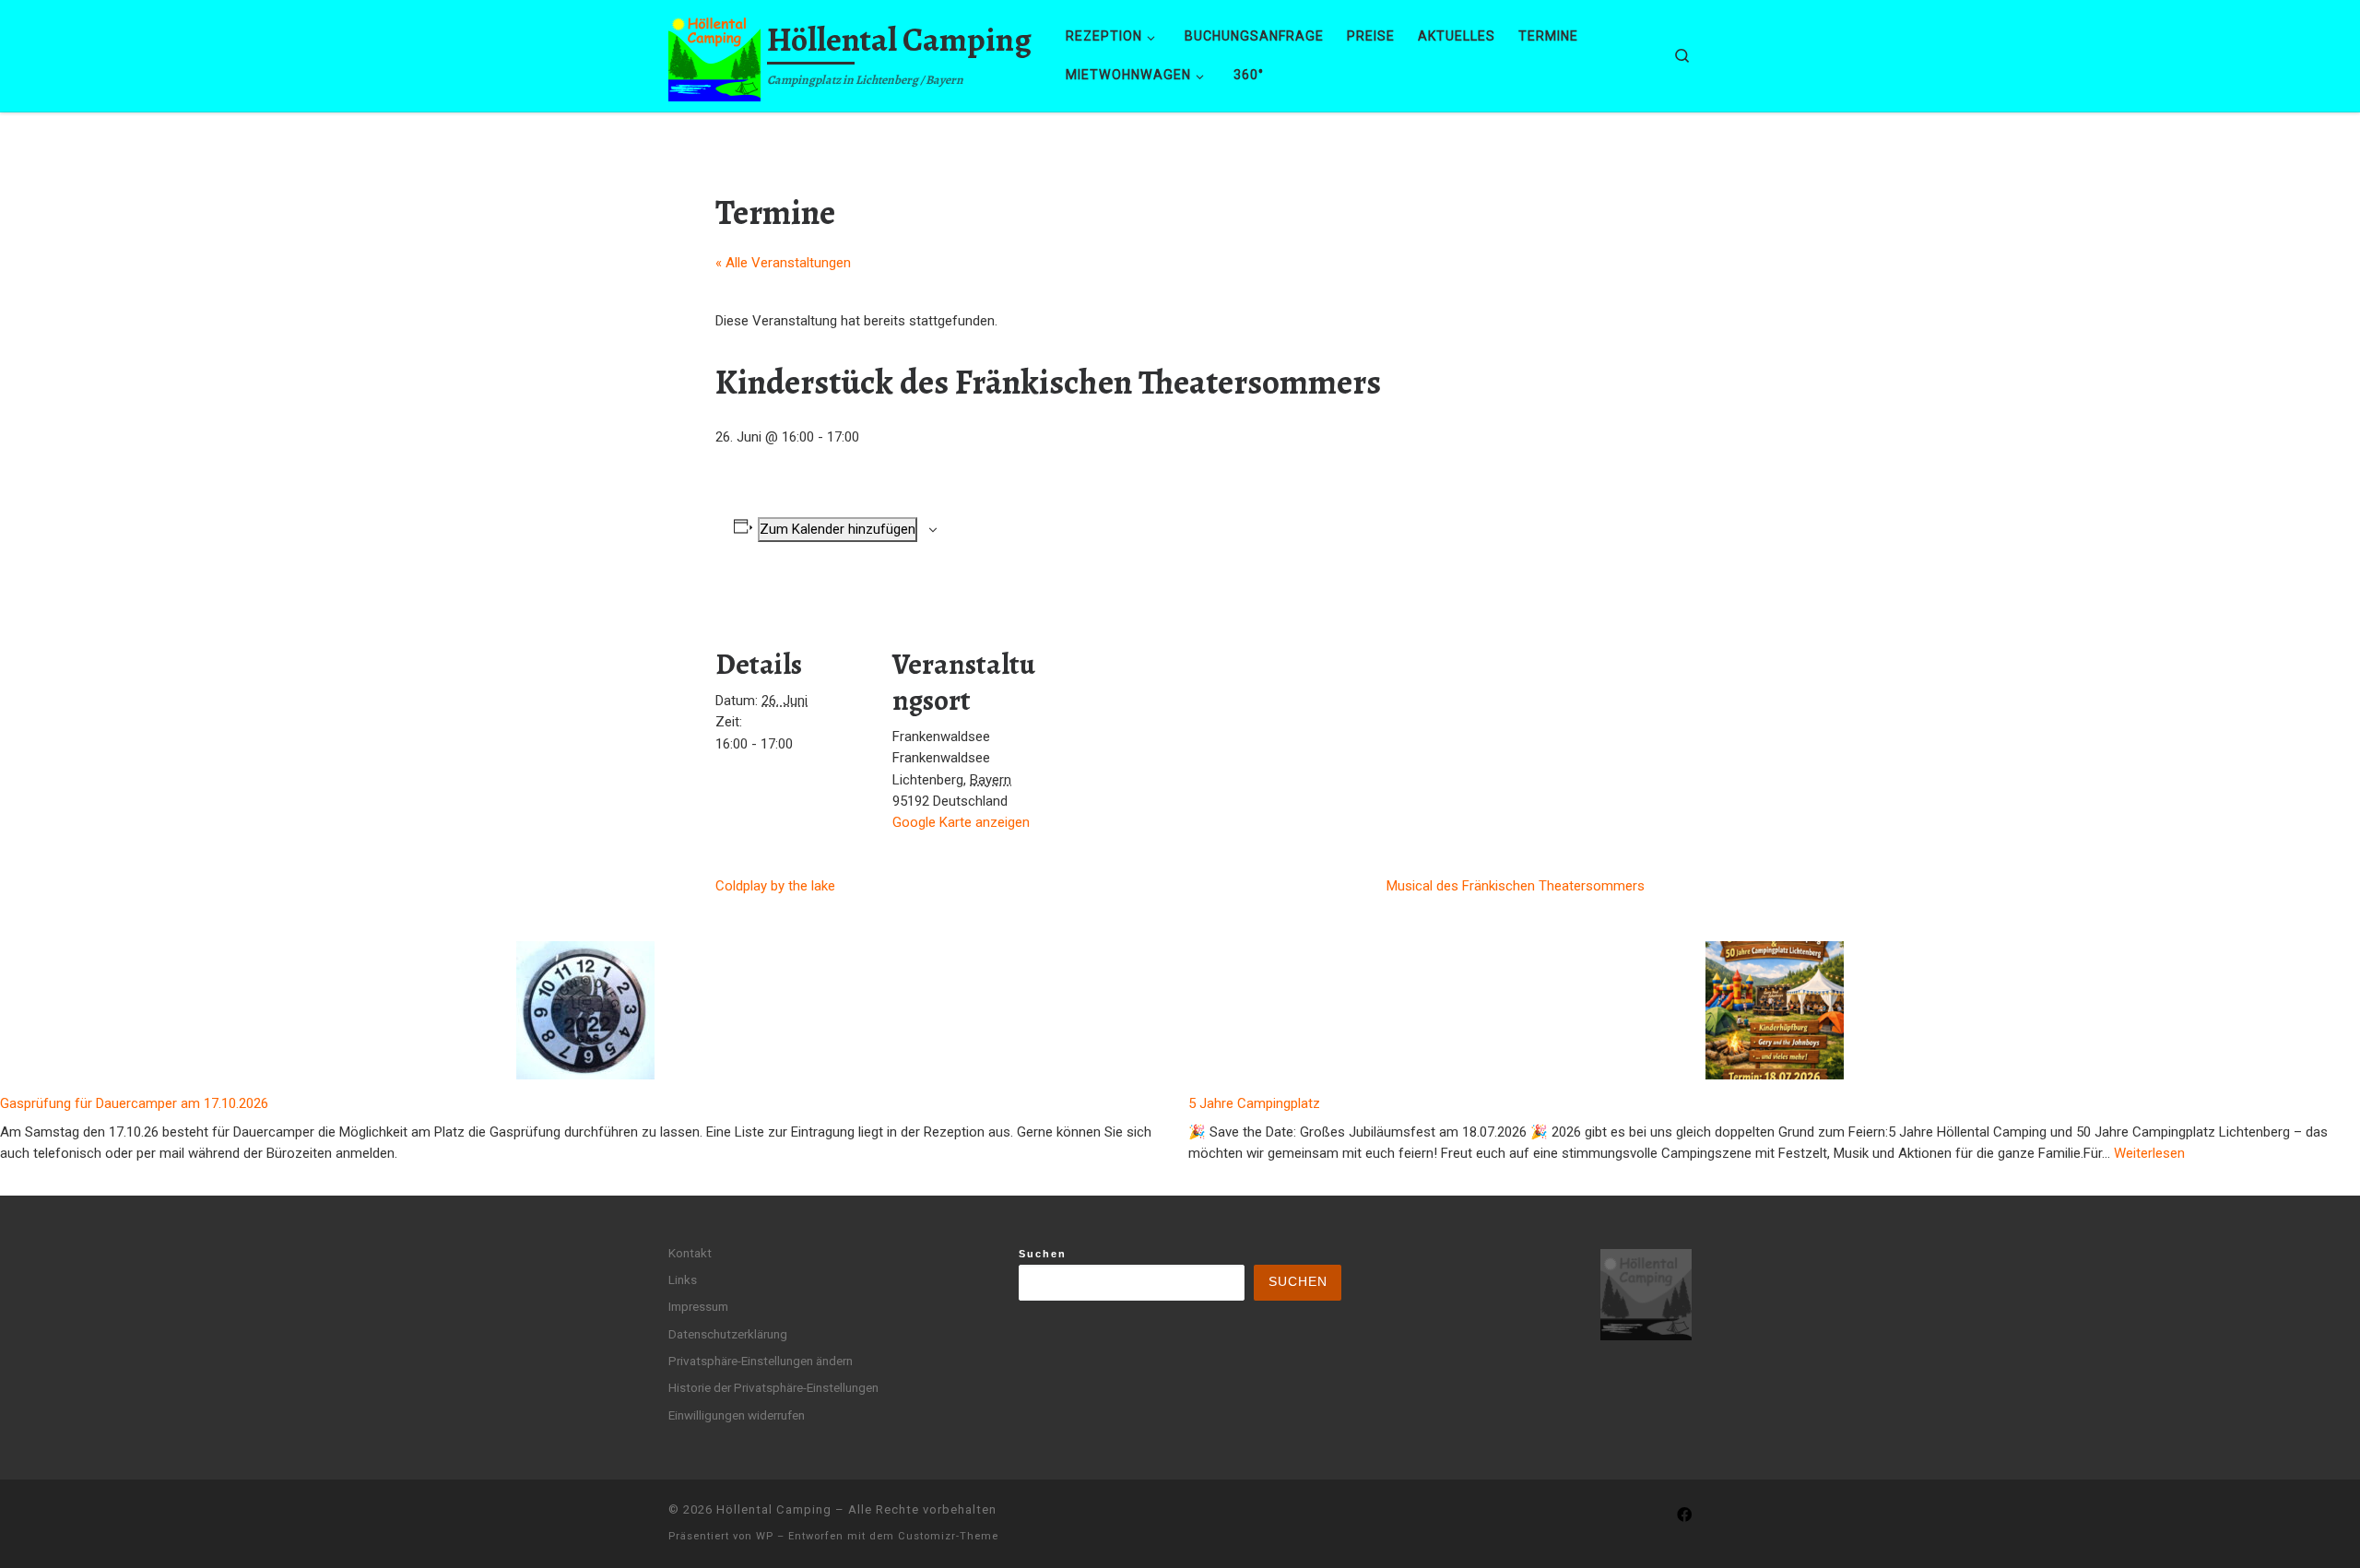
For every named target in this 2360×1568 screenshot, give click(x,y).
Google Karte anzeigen (961, 822)
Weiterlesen (2149, 1153)
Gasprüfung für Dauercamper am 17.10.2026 (134, 1103)
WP (765, 1536)
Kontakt (690, 1253)
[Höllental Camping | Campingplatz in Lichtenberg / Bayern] (714, 52)
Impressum (698, 1306)
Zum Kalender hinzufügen (838, 529)
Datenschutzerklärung (728, 1334)
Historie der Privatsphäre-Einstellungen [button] (773, 1387)
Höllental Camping (774, 1509)
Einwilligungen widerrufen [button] (737, 1415)
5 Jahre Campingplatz (1254, 1103)
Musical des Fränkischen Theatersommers (1516, 886)
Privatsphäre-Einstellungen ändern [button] (761, 1361)
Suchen (1043, 1254)
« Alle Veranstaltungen (783, 263)
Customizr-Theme (948, 1536)
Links (683, 1279)
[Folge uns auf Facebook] (1684, 1515)
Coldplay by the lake (775, 886)
